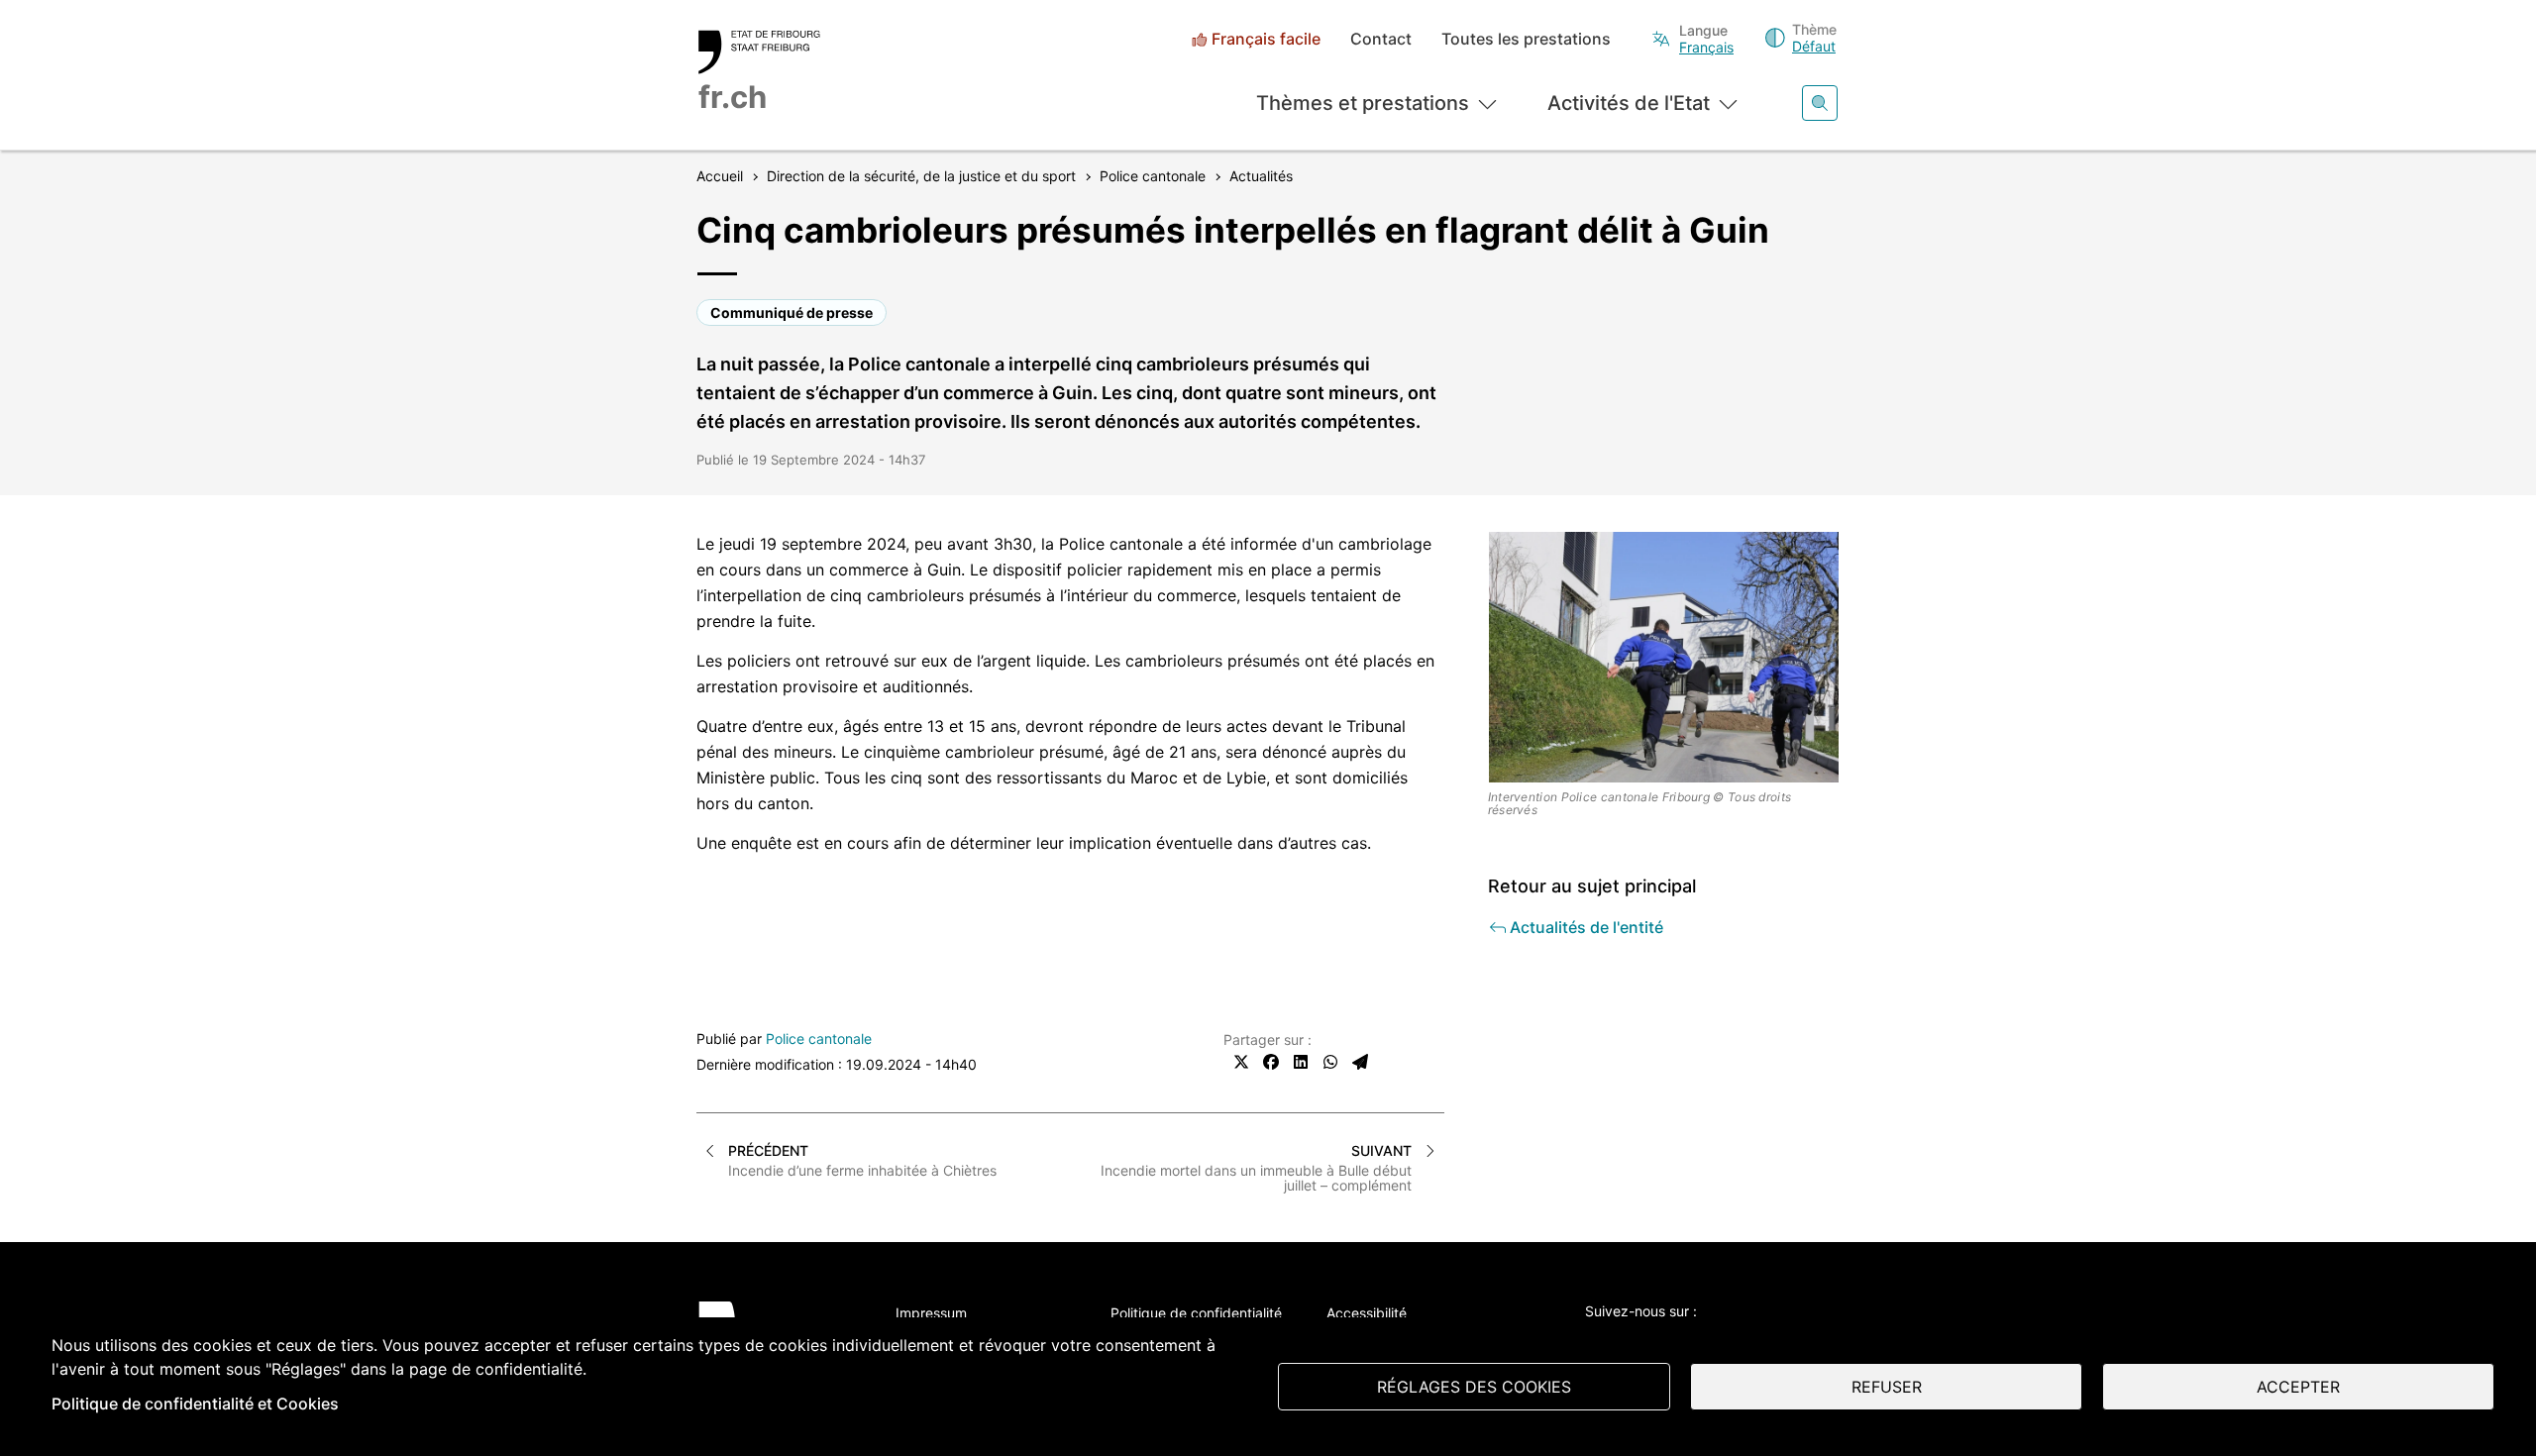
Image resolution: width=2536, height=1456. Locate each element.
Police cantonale (819, 1039)
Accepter (2298, 1387)
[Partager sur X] (1241, 1062)
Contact (1381, 39)
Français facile (1266, 39)
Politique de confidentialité (1196, 1313)
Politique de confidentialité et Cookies (195, 1404)
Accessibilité (1367, 1313)
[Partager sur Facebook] (1271, 1062)
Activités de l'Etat (1629, 103)
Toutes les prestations (1526, 39)
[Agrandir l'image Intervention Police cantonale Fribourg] (1664, 657)
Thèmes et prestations (1363, 103)
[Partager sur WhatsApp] (1330, 1062)
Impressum (931, 1313)
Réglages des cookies (1474, 1387)
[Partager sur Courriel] (1360, 1062)
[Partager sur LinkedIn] (1301, 1062)
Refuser (1887, 1387)
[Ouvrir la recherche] (1820, 103)
